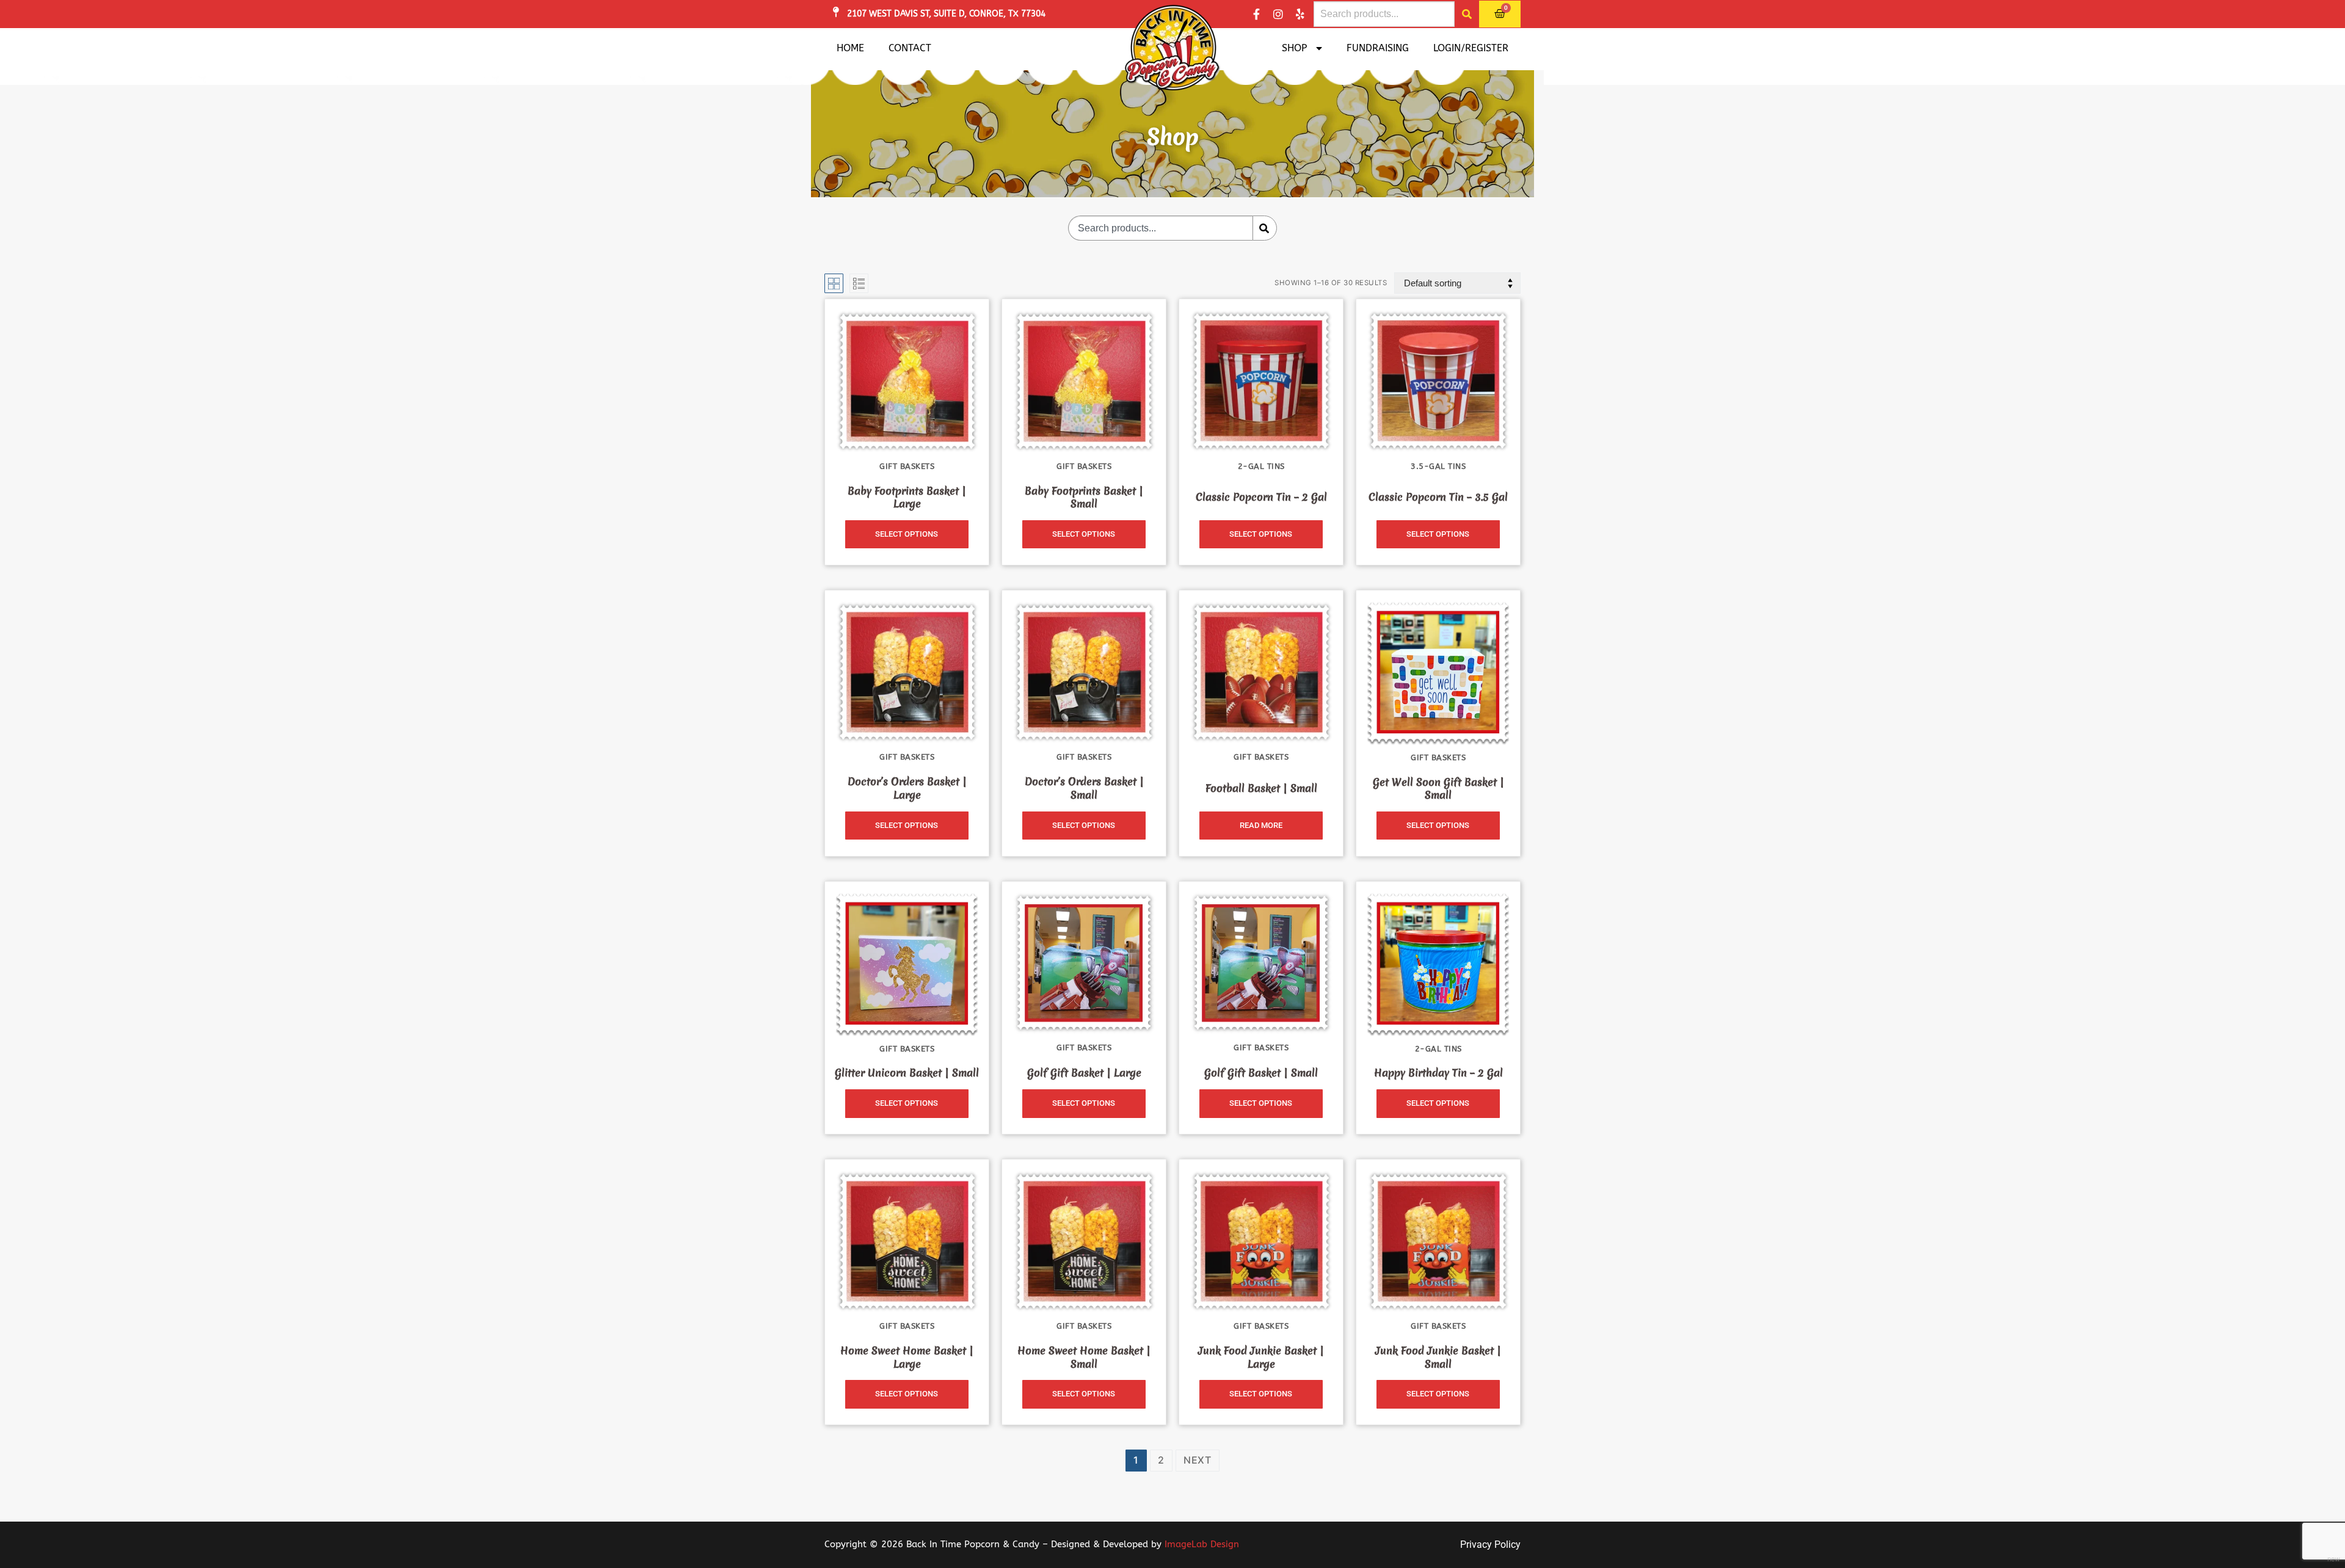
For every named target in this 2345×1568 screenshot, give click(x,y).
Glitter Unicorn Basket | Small (907, 1073)
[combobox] (1384, 14)
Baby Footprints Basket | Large (907, 497)
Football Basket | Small (1261, 788)
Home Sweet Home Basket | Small (1084, 1357)
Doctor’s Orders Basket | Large (907, 788)
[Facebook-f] (1256, 14)
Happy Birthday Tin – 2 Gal (1438, 1073)
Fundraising (1378, 48)
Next (1198, 1460)
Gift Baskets (907, 466)
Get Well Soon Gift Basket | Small (1438, 789)
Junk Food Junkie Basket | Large (1261, 1357)
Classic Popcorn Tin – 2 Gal (1261, 497)
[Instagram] (1278, 14)
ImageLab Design (1202, 1544)
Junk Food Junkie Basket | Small (1438, 1357)
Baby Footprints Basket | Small (1084, 497)
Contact (910, 48)
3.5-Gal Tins (1438, 466)
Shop (1294, 48)
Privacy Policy (1490, 1544)
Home (850, 48)
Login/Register (1471, 48)
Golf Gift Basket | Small (1261, 1073)
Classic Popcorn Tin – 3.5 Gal (1438, 497)
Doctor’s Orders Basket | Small (1084, 788)
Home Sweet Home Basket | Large (907, 1357)
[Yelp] (1300, 14)
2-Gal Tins (1261, 466)
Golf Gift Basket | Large (1084, 1073)
